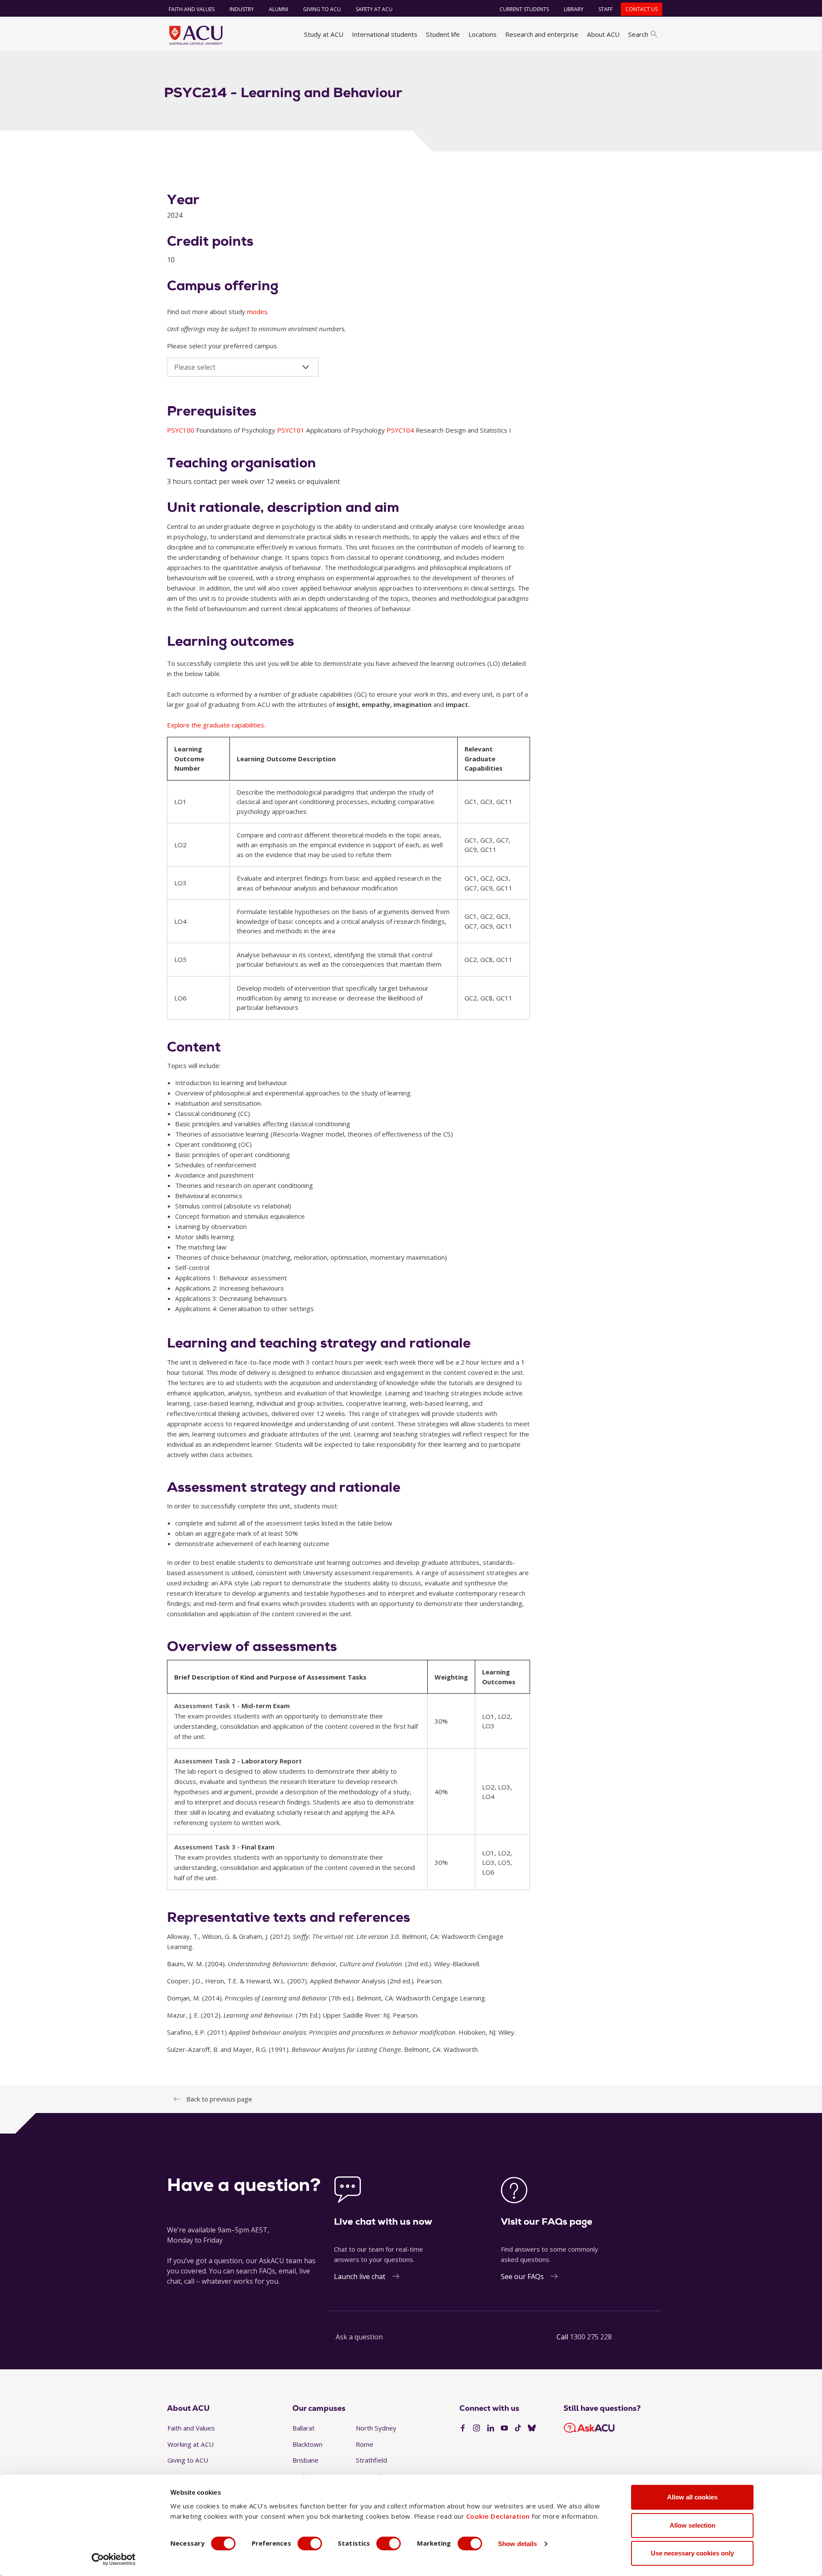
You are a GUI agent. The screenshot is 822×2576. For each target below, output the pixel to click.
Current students (524, 9)
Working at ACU (191, 2444)
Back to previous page (219, 2099)
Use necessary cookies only (692, 2553)
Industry (242, 9)
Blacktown (307, 2444)
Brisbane (305, 2460)
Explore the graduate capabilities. (216, 725)
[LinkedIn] (491, 2428)
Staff (606, 9)
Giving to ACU (322, 9)
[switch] (310, 2543)
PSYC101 (292, 430)
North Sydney (376, 2428)
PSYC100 (182, 430)
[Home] (196, 35)
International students (385, 34)
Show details (517, 2544)
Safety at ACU (374, 9)
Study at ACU (324, 34)
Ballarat (304, 2428)
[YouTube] (504, 2428)
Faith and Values (192, 9)
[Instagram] (477, 2428)
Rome (365, 2444)
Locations (482, 34)
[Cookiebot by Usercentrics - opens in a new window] (114, 2559)
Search (638, 34)
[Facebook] (463, 2428)
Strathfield (371, 2460)
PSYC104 (401, 430)
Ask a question (359, 2337)
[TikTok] (518, 2428)
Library (574, 9)
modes (257, 312)
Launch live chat (360, 2276)
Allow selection (692, 2525)
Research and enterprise (542, 34)
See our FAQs (522, 2276)
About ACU (603, 34)
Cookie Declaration (498, 2516)
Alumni (278, 9)
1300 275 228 (591, 2337)
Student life (443, 34)
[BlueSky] (532, 2428)
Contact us (642, 9)
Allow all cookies (692, 2497)
